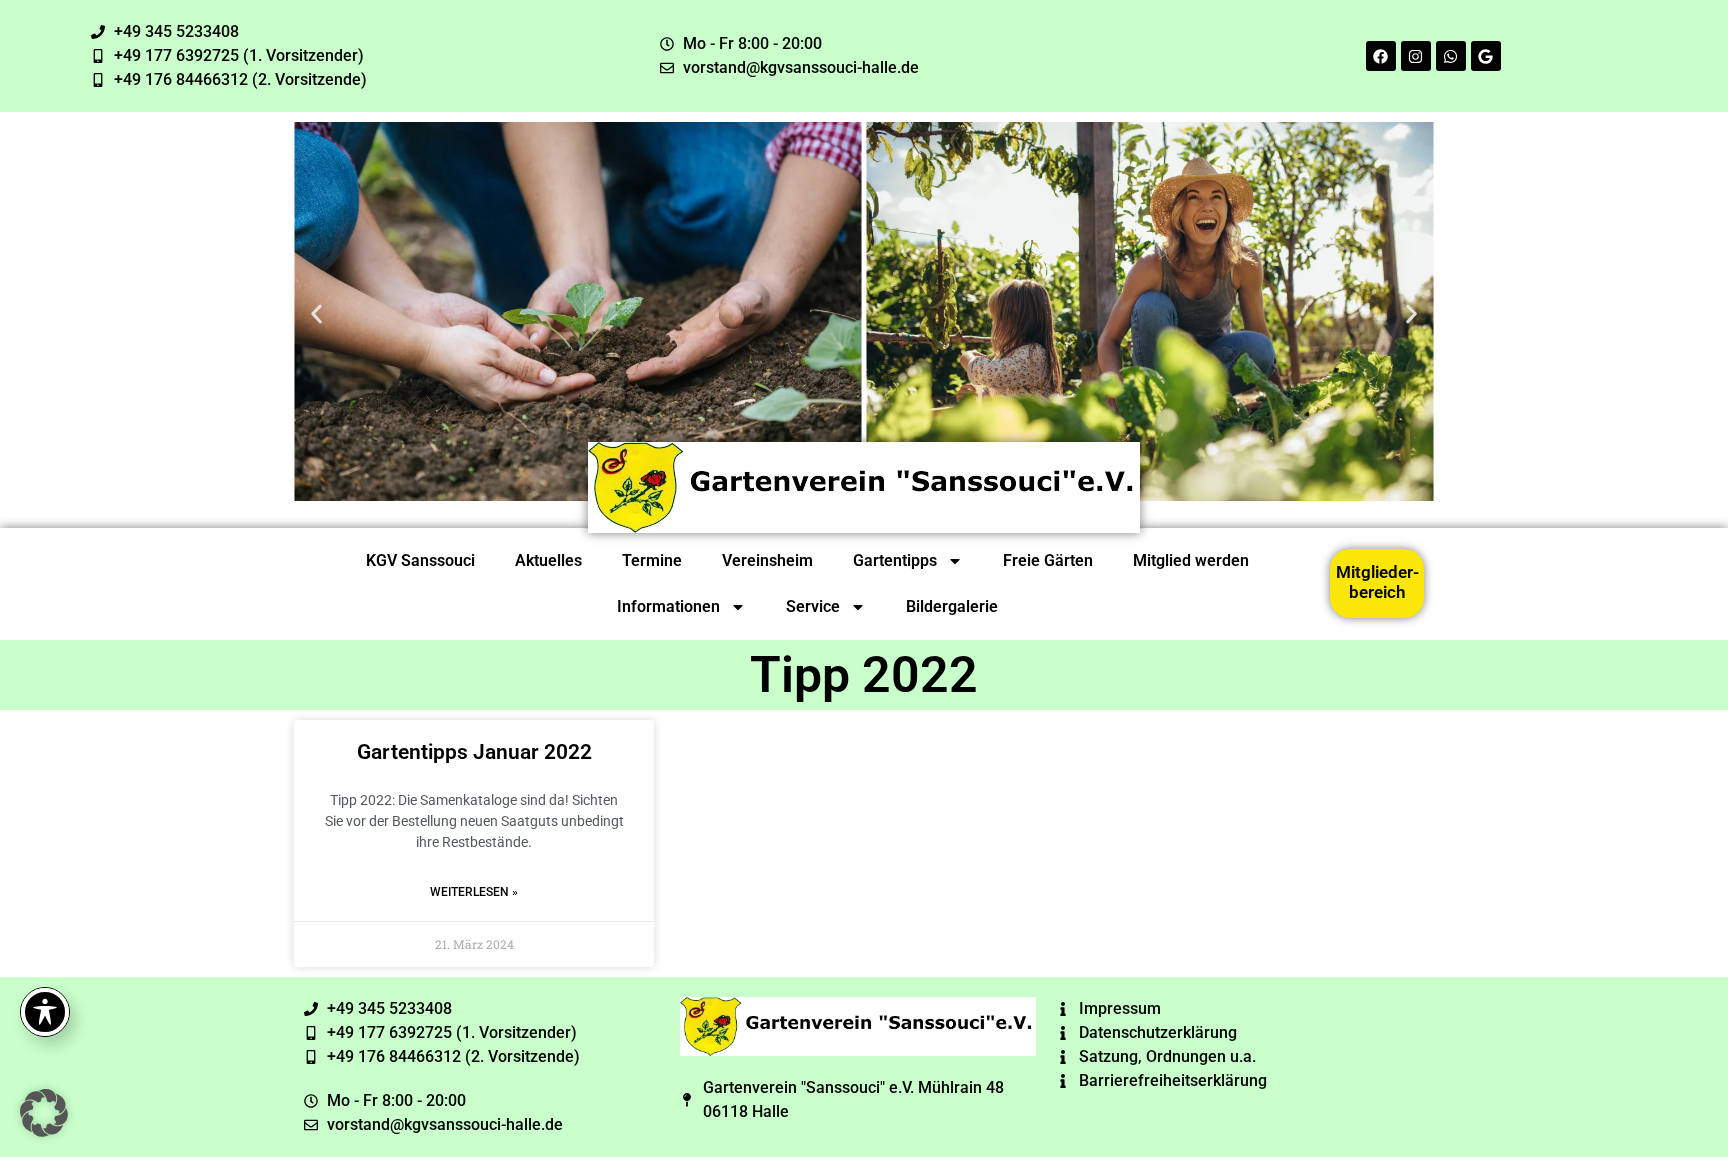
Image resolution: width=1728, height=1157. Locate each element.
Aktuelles (548, 560)
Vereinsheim (767, 560)
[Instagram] (1416, 56)
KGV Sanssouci (420, 560)
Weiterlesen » (474, 892)
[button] (316, 314)
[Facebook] (1381, 56)
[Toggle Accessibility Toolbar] (45, 1012)
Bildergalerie (952, 606)
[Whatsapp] (1451, 56)
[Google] (1486, 56)
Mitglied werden (1191, 560)
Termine (652, 560)
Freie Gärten (1048, 560)
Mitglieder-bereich (1377, 582)
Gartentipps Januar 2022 (474, 752)
